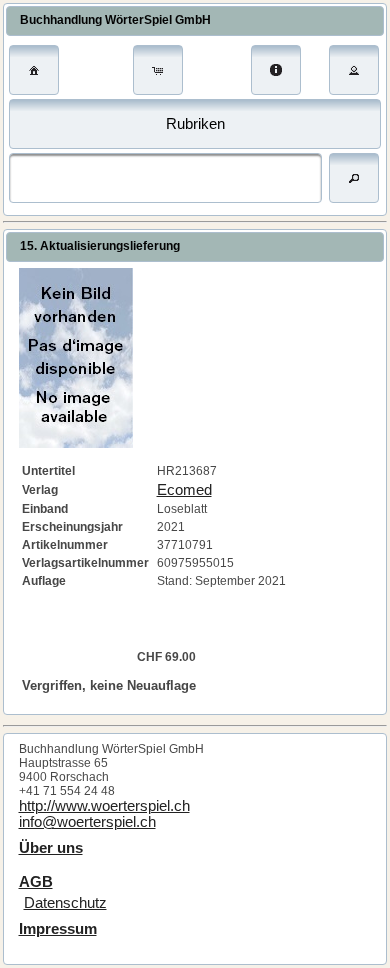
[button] (34, 70)
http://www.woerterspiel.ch (104, 806)
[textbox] (165, 178)
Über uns (51, 848)
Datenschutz (65, 903)
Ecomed (184, 490)
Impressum (58, 929)
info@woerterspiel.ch (87, 822)
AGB (36, 882)
